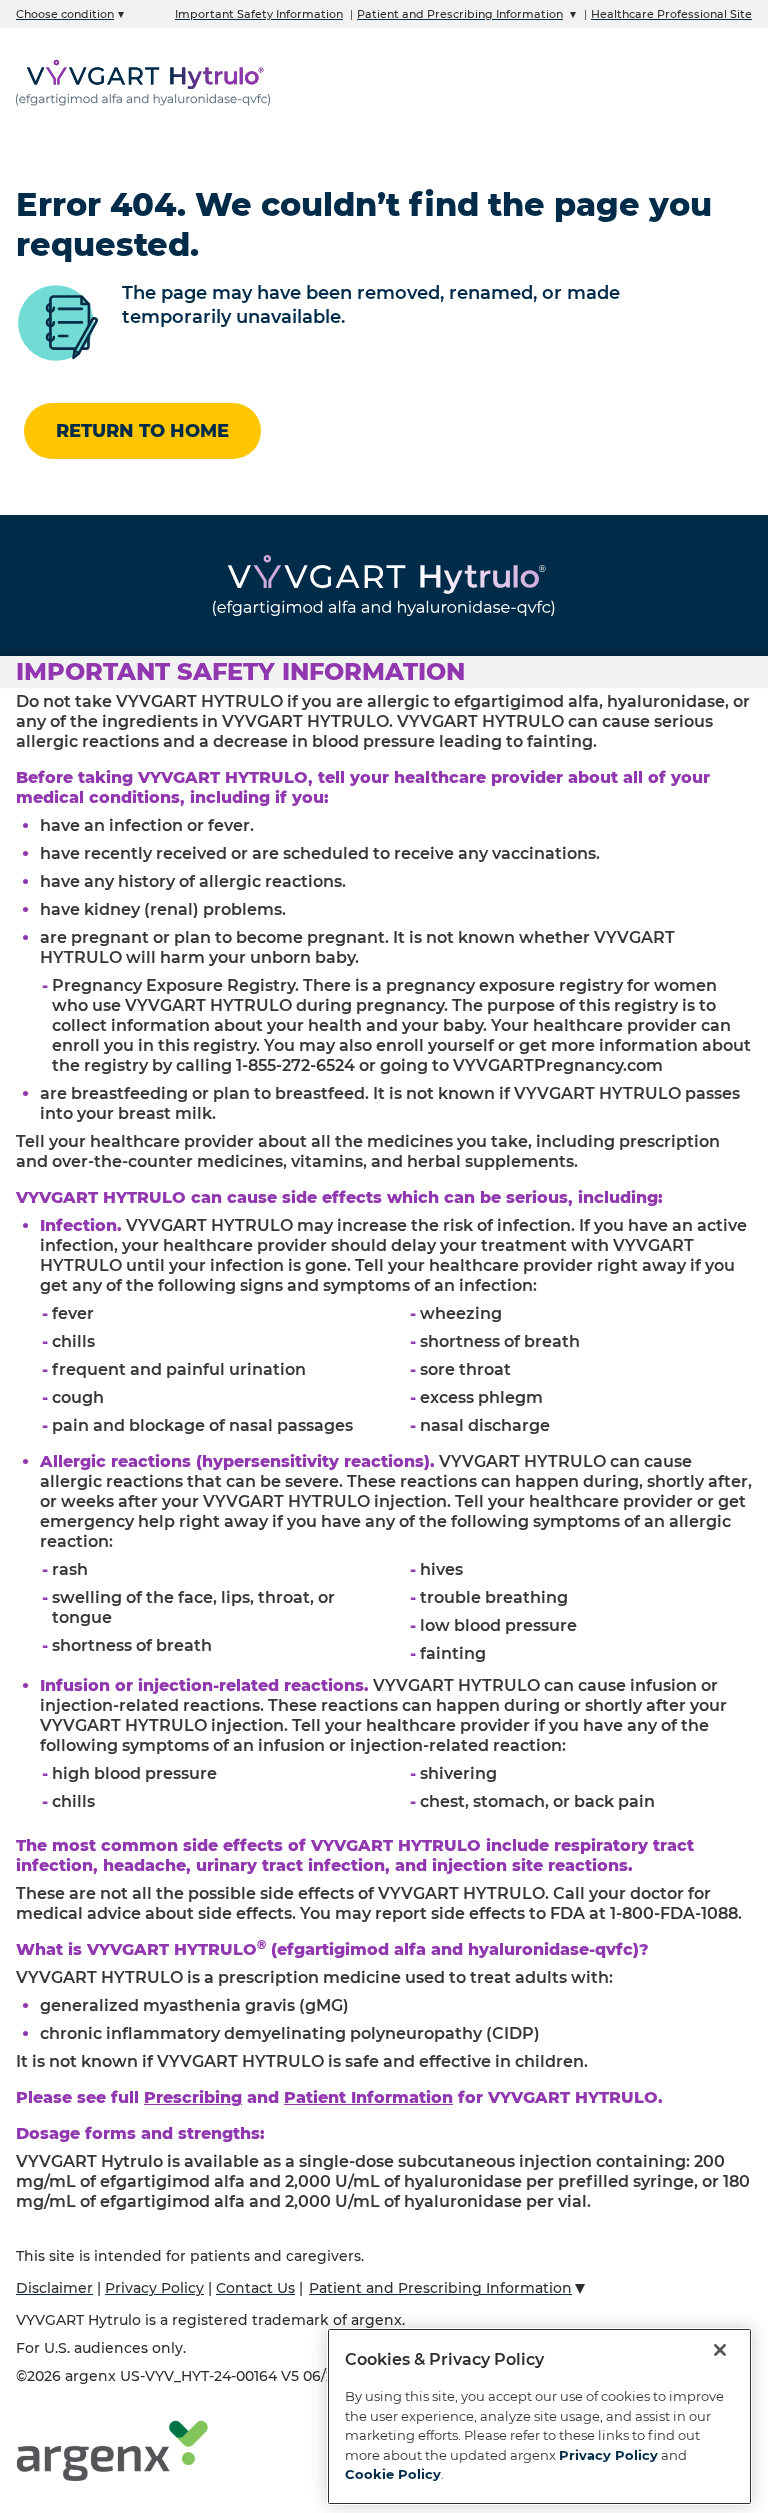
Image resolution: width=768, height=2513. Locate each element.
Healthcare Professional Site (671, 14)
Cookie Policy (393, 2474)
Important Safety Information (259, 14)
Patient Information (368, 2097)
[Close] (720, 2350)
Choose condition (65, 14)
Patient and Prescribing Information (460, 14)
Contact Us (255, 2288)
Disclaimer (54, 2288)
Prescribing (193, 2097)
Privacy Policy (154, 2288)
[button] (384, 672)
